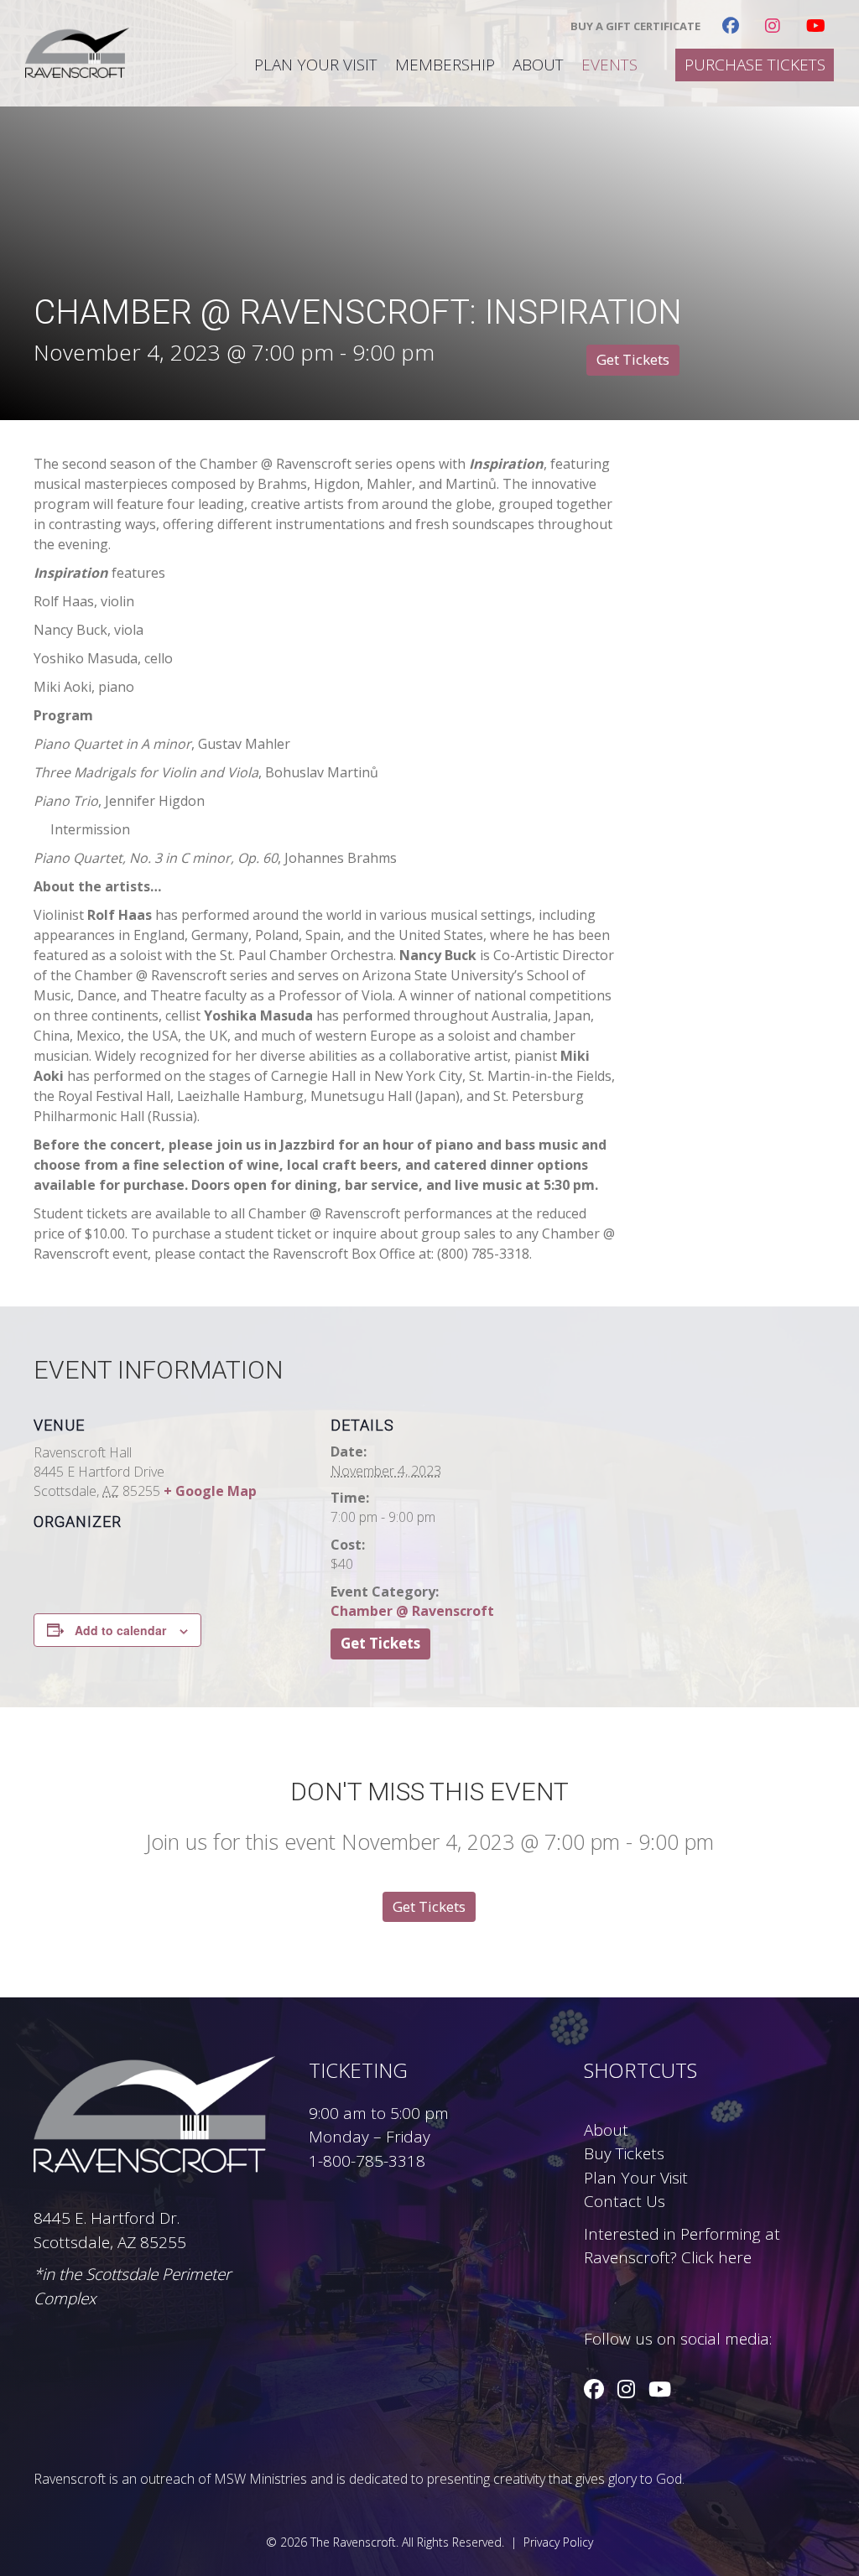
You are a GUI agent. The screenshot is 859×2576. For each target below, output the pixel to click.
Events (609, 65)
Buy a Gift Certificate (635, 26)
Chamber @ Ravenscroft (412, 1611)
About (538, 65)
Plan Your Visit (316, 65)
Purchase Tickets (755, 65)
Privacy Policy (558, 2542)
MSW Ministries (260, 2479)
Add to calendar (120, 1630)
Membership (445, 65)
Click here (716, 2257)
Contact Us (625, 2201)
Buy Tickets (624, 2153)
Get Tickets (633, 359)
